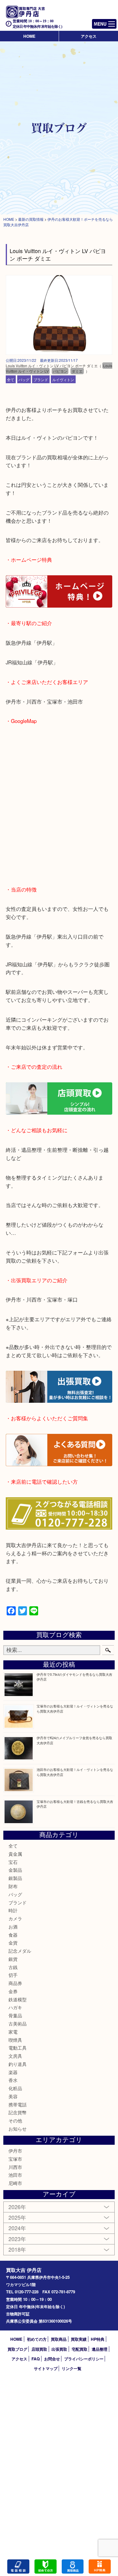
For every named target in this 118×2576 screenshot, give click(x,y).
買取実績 (79, 2339)
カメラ (15, 1918)
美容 (13, 2096)
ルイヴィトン (63, 379)
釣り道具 (18, 2064)
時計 (13, 1910)
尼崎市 (15, 2183)
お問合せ (52, 2359)
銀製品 (15, 1878)
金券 (13, 1991)
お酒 (13, 1927)
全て (11, 379)
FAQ (36, 2359)
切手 (13, 1975)
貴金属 (15, 1854)
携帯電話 (18, 2104)
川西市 (15, 2167)
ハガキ (15, 2007)
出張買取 (59, 2349)
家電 (13, 2032)
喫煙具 (15, 2040)
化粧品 (15, 2088)
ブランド (41, 379)
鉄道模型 (18, 1999)
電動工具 (18, 2048)
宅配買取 (80, 2349)
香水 (13, 2080)
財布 (13, 1886)
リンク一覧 (72, 2368)
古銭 (13, 1967)
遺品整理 (100, 2349)
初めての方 (37, 2339)
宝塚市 (15, 2159)
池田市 (15, 2175)
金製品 (15, 1870)
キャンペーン (100, 2566)
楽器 (13, 2072)
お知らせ (18, 2129)
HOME (29, 36)
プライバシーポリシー (84, 2359)
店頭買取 (39, 2349)
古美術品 (18, 2024)
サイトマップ (46, 2368)
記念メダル (20, 1951)
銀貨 (13, 1959)
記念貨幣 (18, 2112)
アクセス (89, 36)
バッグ (24, 379)
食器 (13, 1935)
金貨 (13, 1943)
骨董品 (15, 2015)
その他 (15, 2120)
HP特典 (98, 2339)
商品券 (15, 1983)
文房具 (15, 2056)
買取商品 (59, 2339)
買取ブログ (17, 2349)
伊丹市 (15, 2151)
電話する (18, 2566)
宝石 (13, 1862)
